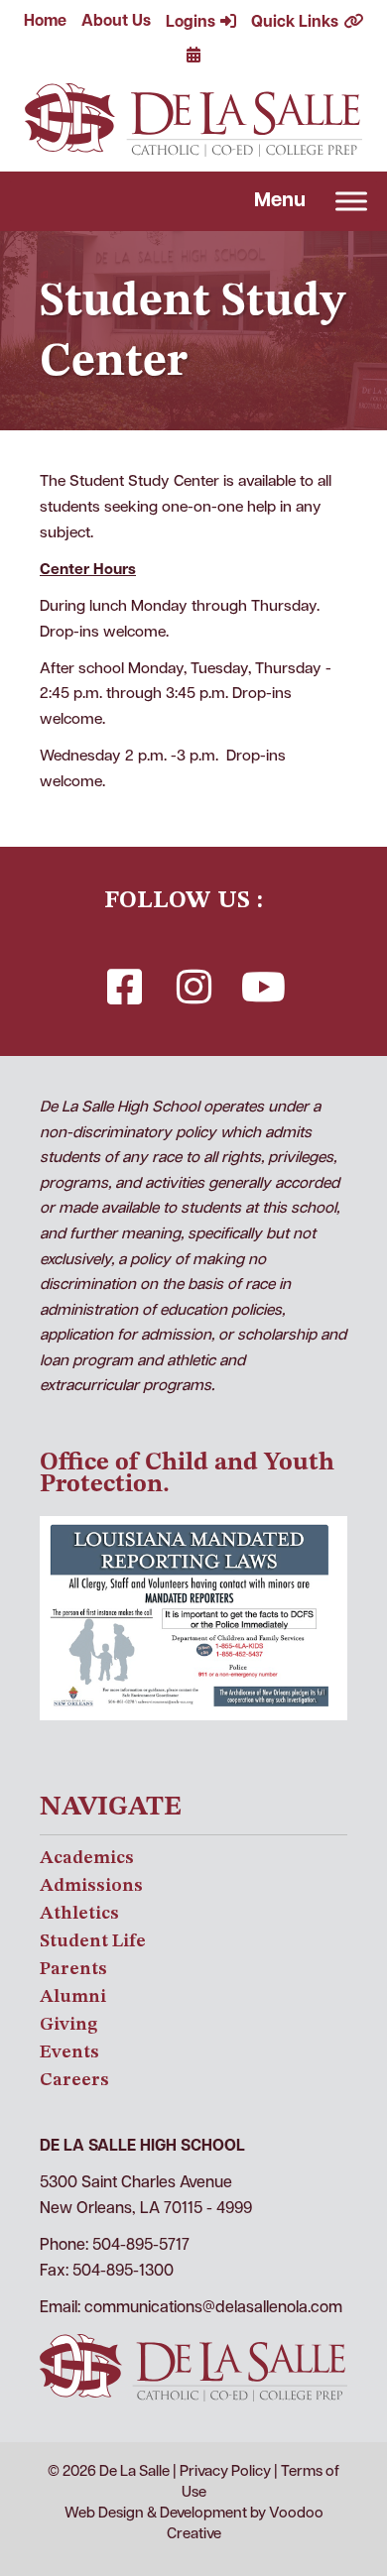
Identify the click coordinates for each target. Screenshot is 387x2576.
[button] (124, 987)
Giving (68, 2025)
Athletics (79, 1914)
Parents (73, 1969)
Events (69, 2052)
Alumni (73, 1997)
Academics (87, 1858)
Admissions (91, 1886)
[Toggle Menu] (351, 202)
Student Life (93, 1941)
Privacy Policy (225, 2472)
